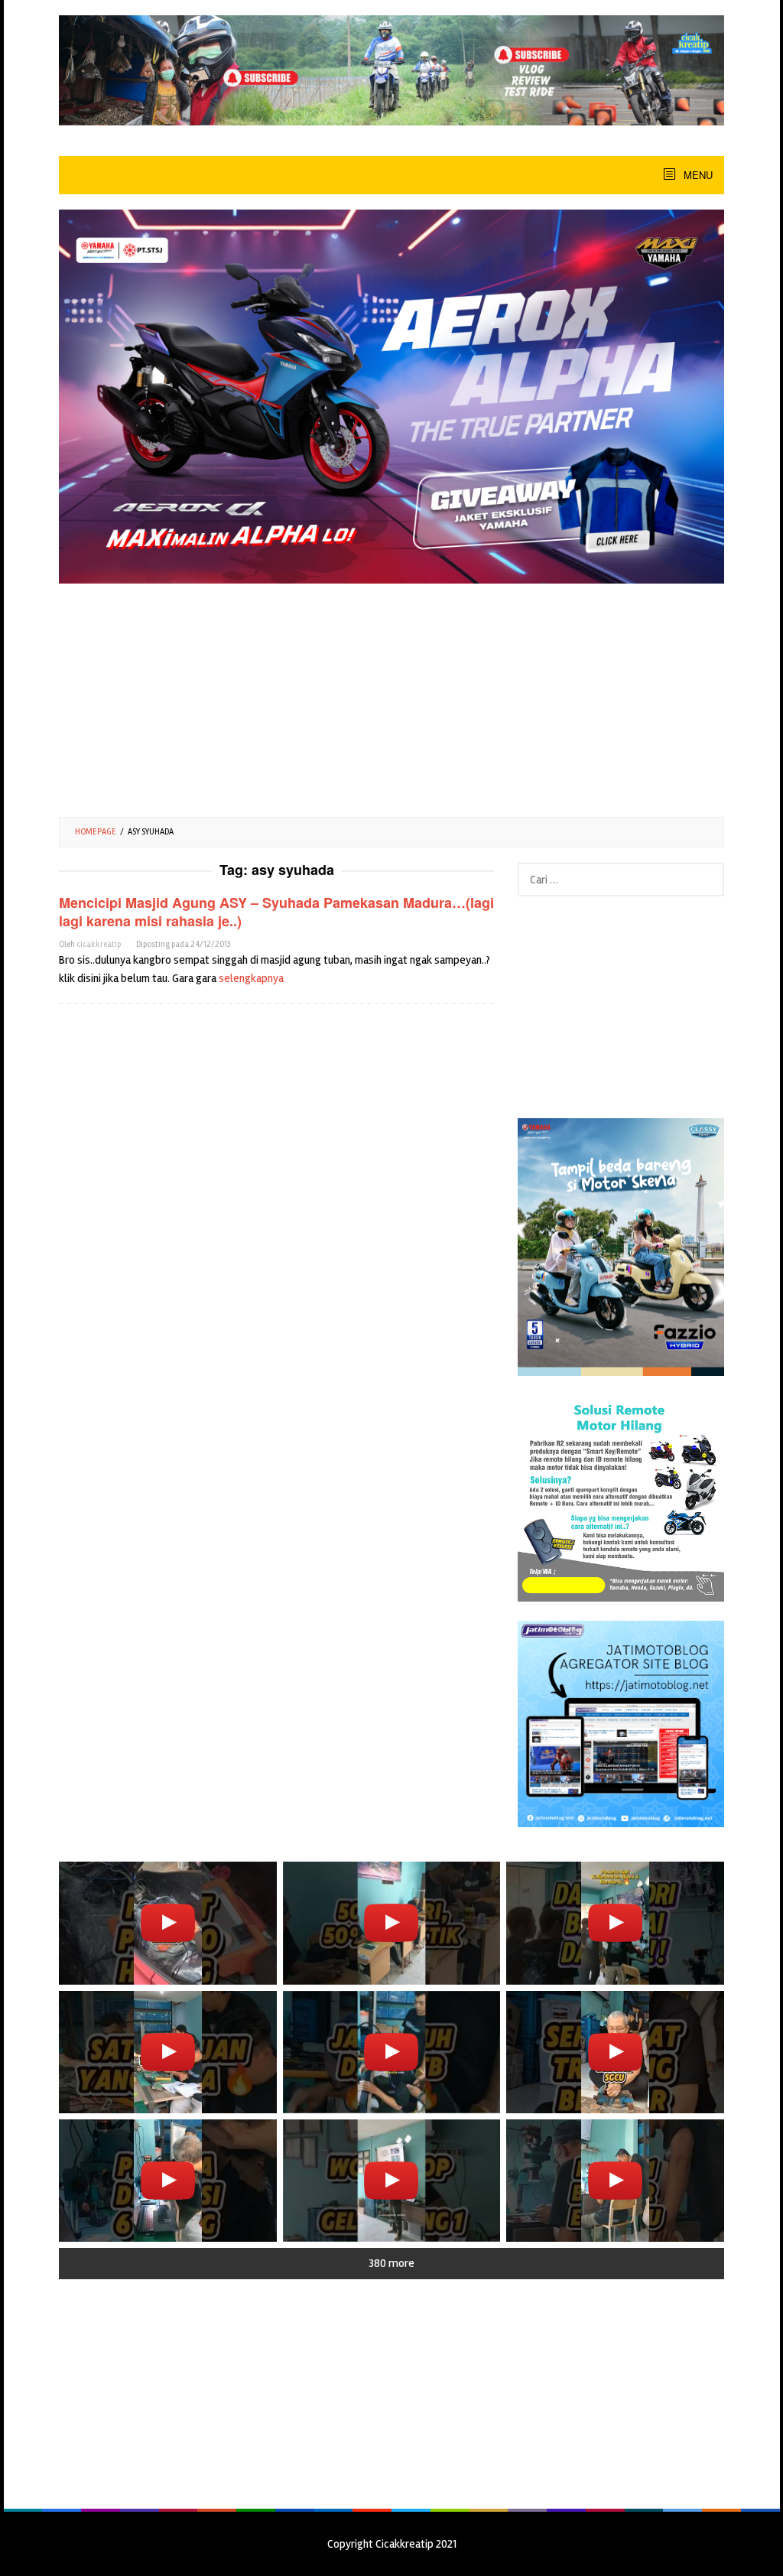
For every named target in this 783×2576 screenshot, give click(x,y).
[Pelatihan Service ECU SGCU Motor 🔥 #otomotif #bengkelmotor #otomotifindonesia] (168, 2052)
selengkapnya (251, 978)
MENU (697, 175)
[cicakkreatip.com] (391, 70)
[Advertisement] (391, 694)
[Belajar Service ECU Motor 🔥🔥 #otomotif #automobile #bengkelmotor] (615, 1923)
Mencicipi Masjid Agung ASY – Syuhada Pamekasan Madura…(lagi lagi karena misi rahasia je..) (276, 912)
